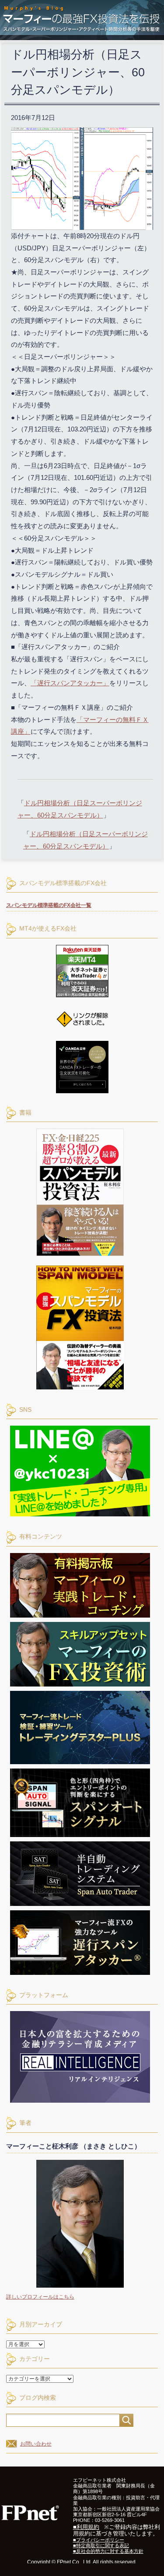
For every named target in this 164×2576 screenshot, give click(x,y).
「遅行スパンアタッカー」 (70, 683)
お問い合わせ (36, 2444)
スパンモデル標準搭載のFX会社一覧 (49, 905)
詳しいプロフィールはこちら (40, 2297)
